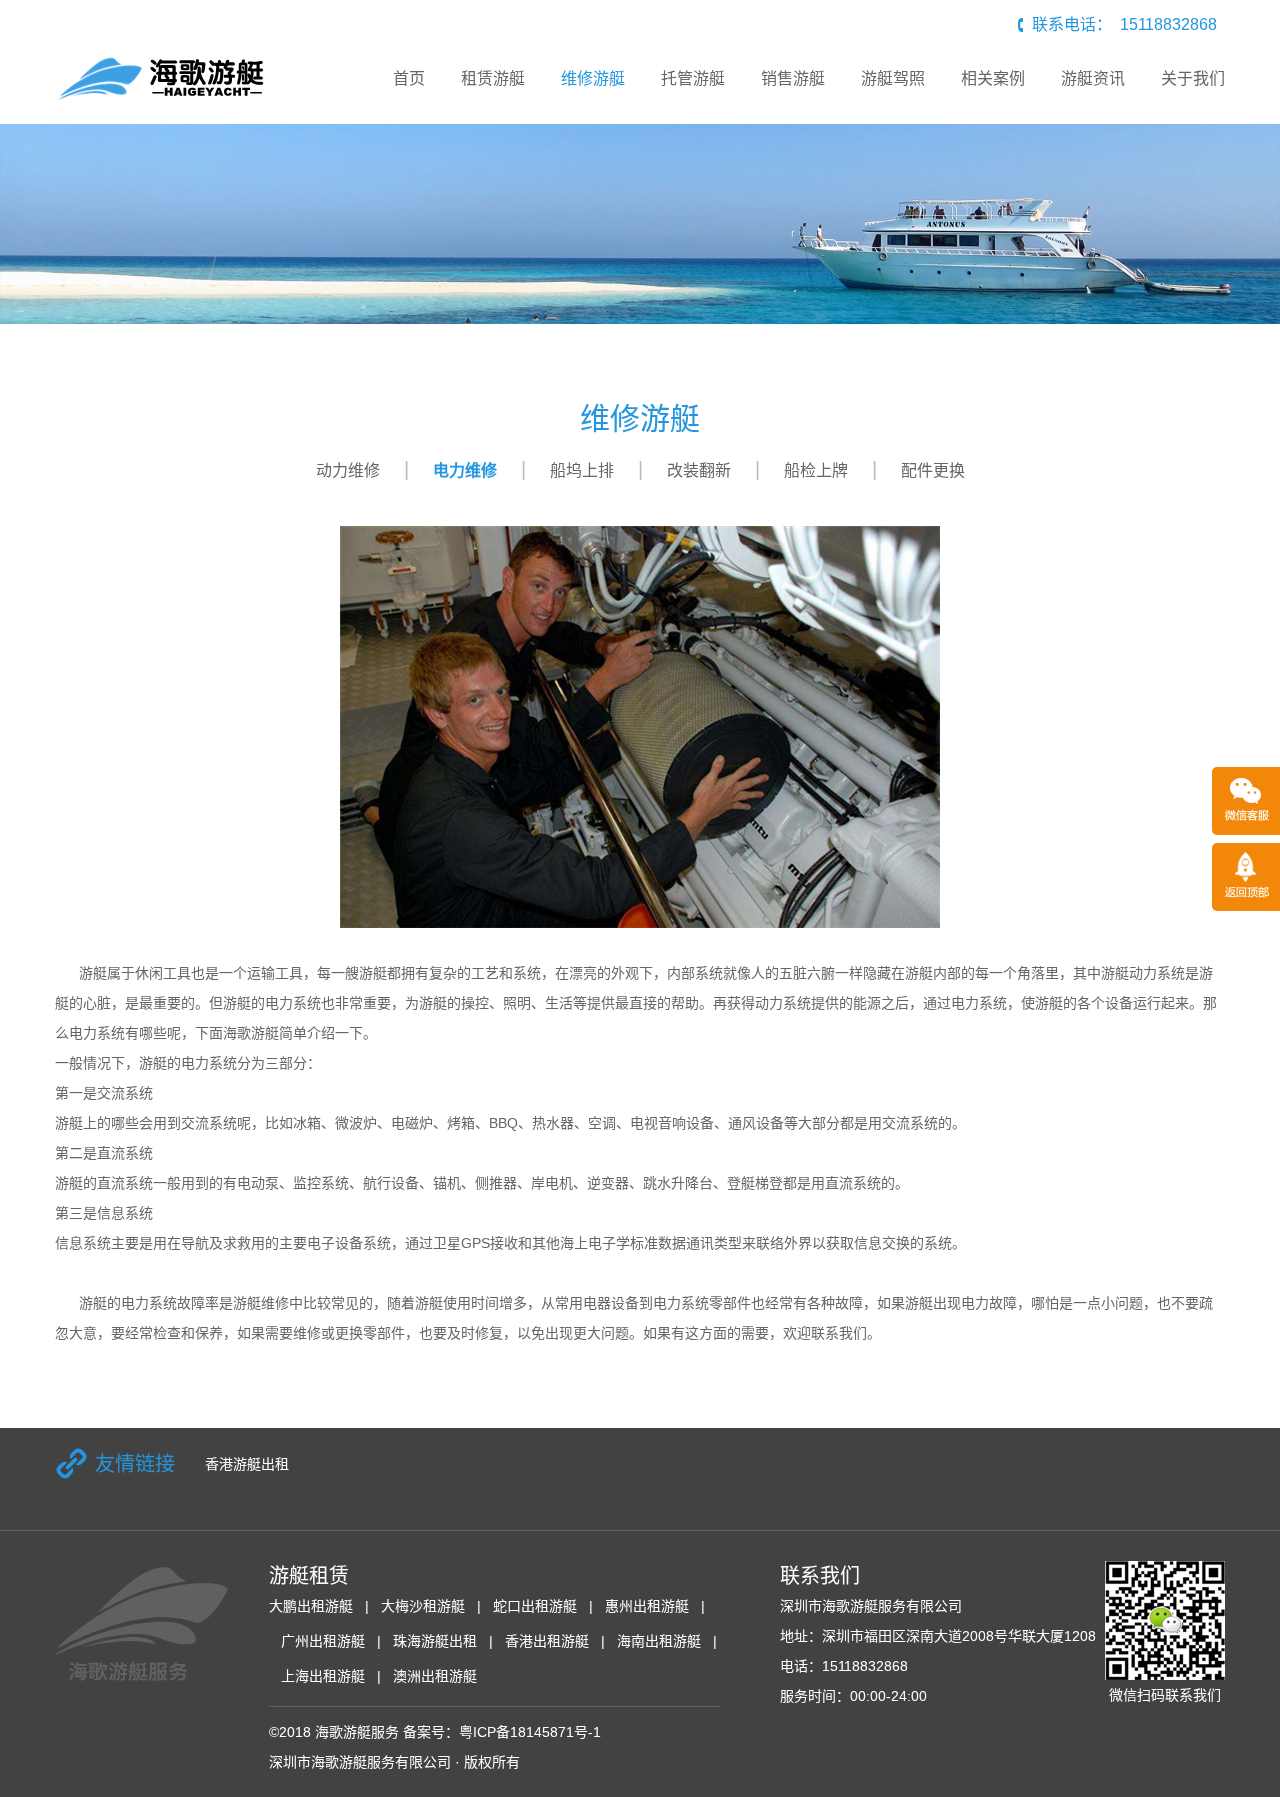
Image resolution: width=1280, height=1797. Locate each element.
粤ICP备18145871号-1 (530, 1732)
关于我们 (1193, 78)
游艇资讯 (1093, 78)
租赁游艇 (493, 78)
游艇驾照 (893, 78)
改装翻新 (699, 470)
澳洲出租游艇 (435, 1676)
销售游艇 (793, 78)
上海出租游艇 (323, 1676)
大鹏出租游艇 (311, 1606)
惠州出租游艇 (647, 1606)
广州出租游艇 (323, 1641)
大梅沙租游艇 (423, 1606)
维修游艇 (593, 78)
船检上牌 (816, 470)
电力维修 (465, 470)
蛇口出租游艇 (535, 1606)
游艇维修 (261, 1303)
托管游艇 (693, 78)
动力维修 (348, 470)
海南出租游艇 (659, 1641)
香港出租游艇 (547, 1641)
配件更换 (933, 470)
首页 (409, 78)
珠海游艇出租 (435, 1641)
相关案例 (993, 78)
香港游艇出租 (247, 1464)
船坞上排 (582, 470)
